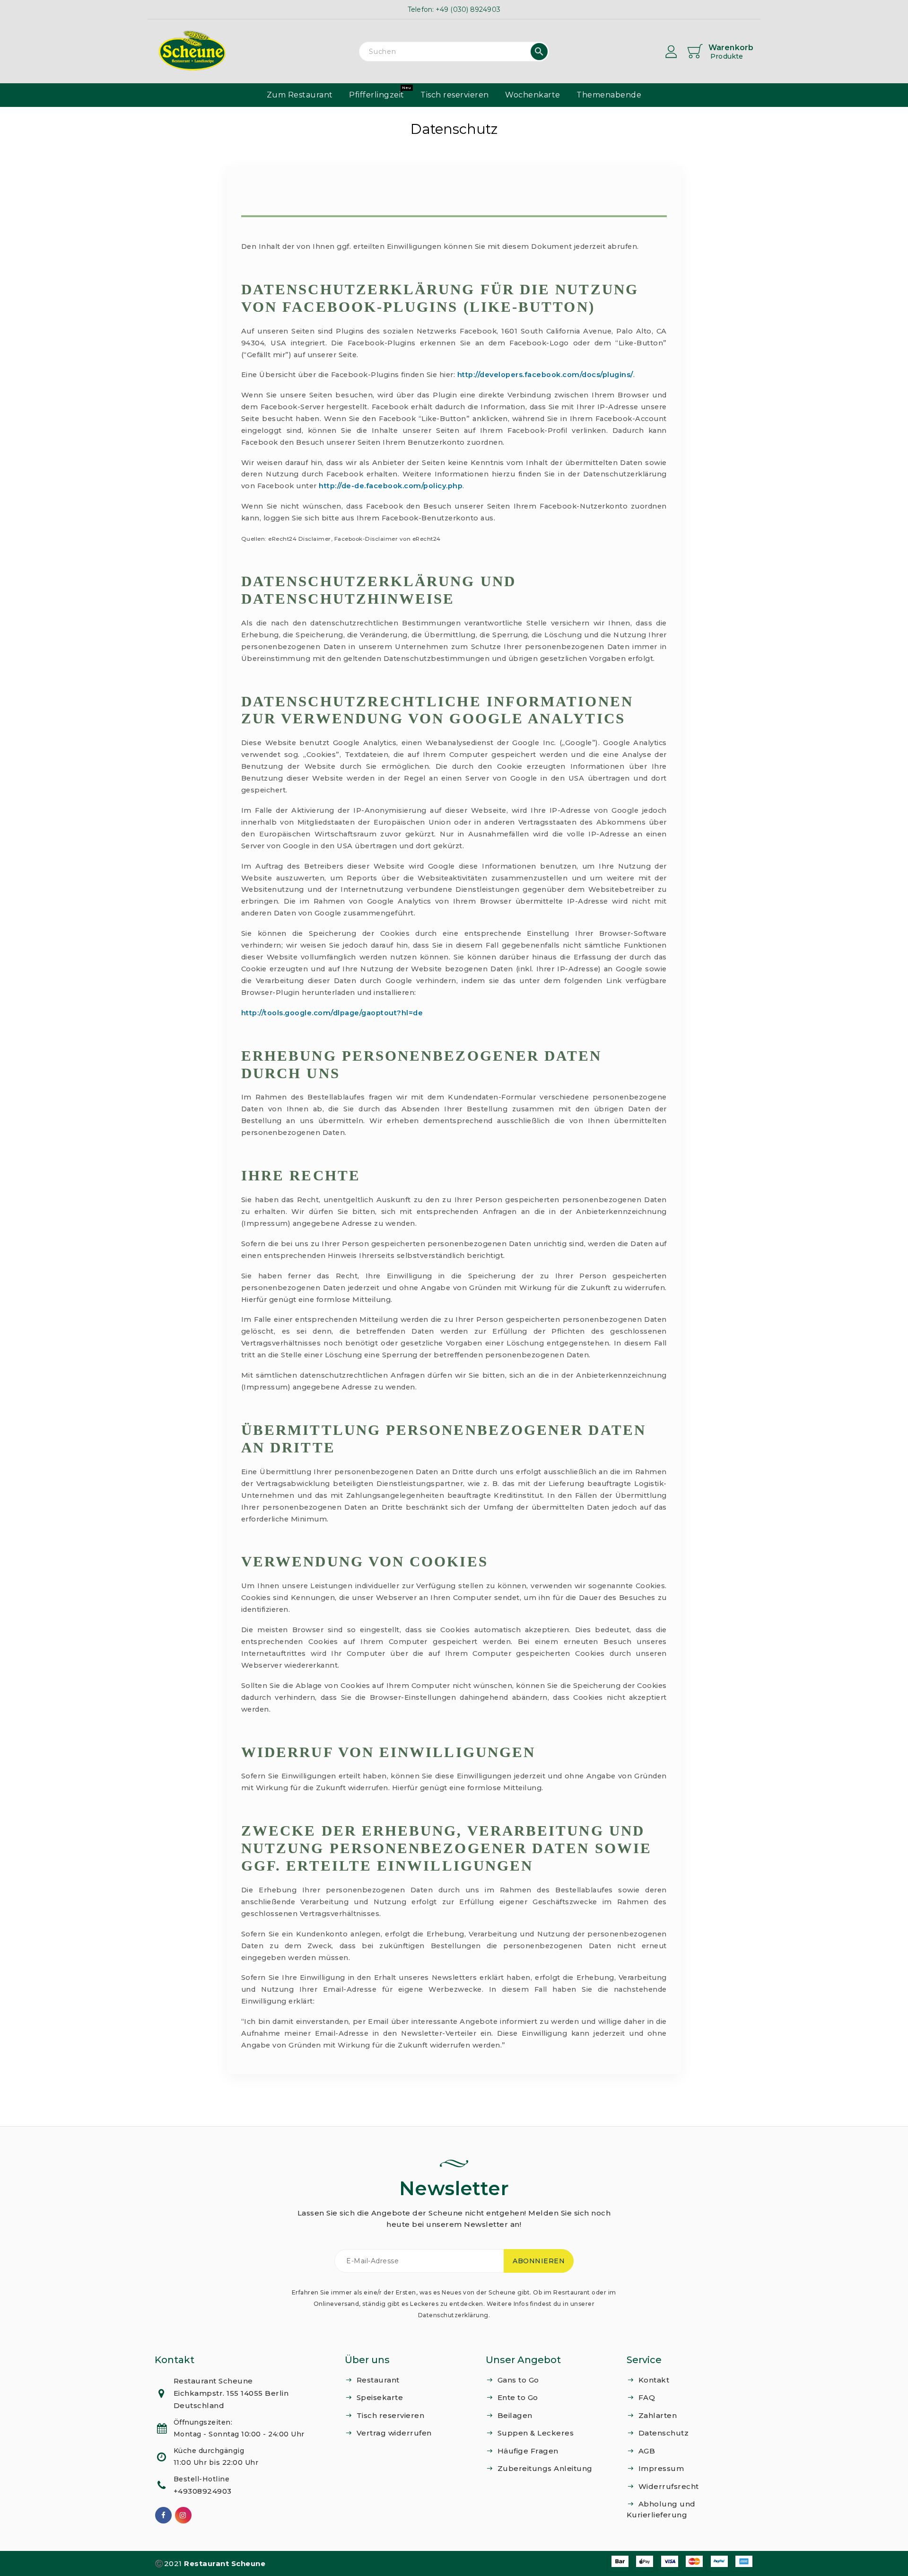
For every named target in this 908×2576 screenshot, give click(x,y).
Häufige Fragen (528, 2451)
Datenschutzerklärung (453, 2315)
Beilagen (515, 2415)
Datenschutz (664, 2433)
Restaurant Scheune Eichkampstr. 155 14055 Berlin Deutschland (231, 2393)
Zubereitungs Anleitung (545, 2468)
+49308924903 (203, 2491)
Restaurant (378, 2380)
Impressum (661, 2468)
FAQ (647, 2397)
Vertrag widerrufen (394, 2433)
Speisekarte (380, 2397)
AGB (647, 2451)
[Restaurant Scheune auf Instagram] (183, 2515)
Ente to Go (518, 2397)
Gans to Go (518, 2380)
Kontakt (654, 2380)
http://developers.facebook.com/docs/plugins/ (545, 375)
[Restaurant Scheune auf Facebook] (164, 2515)
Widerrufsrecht (669, 2486)
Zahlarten (658, 2415)
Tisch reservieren (391, 2415)
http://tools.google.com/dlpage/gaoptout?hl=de (332, 1013)
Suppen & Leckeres (536, 2433)
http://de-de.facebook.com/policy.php (391, 486)
